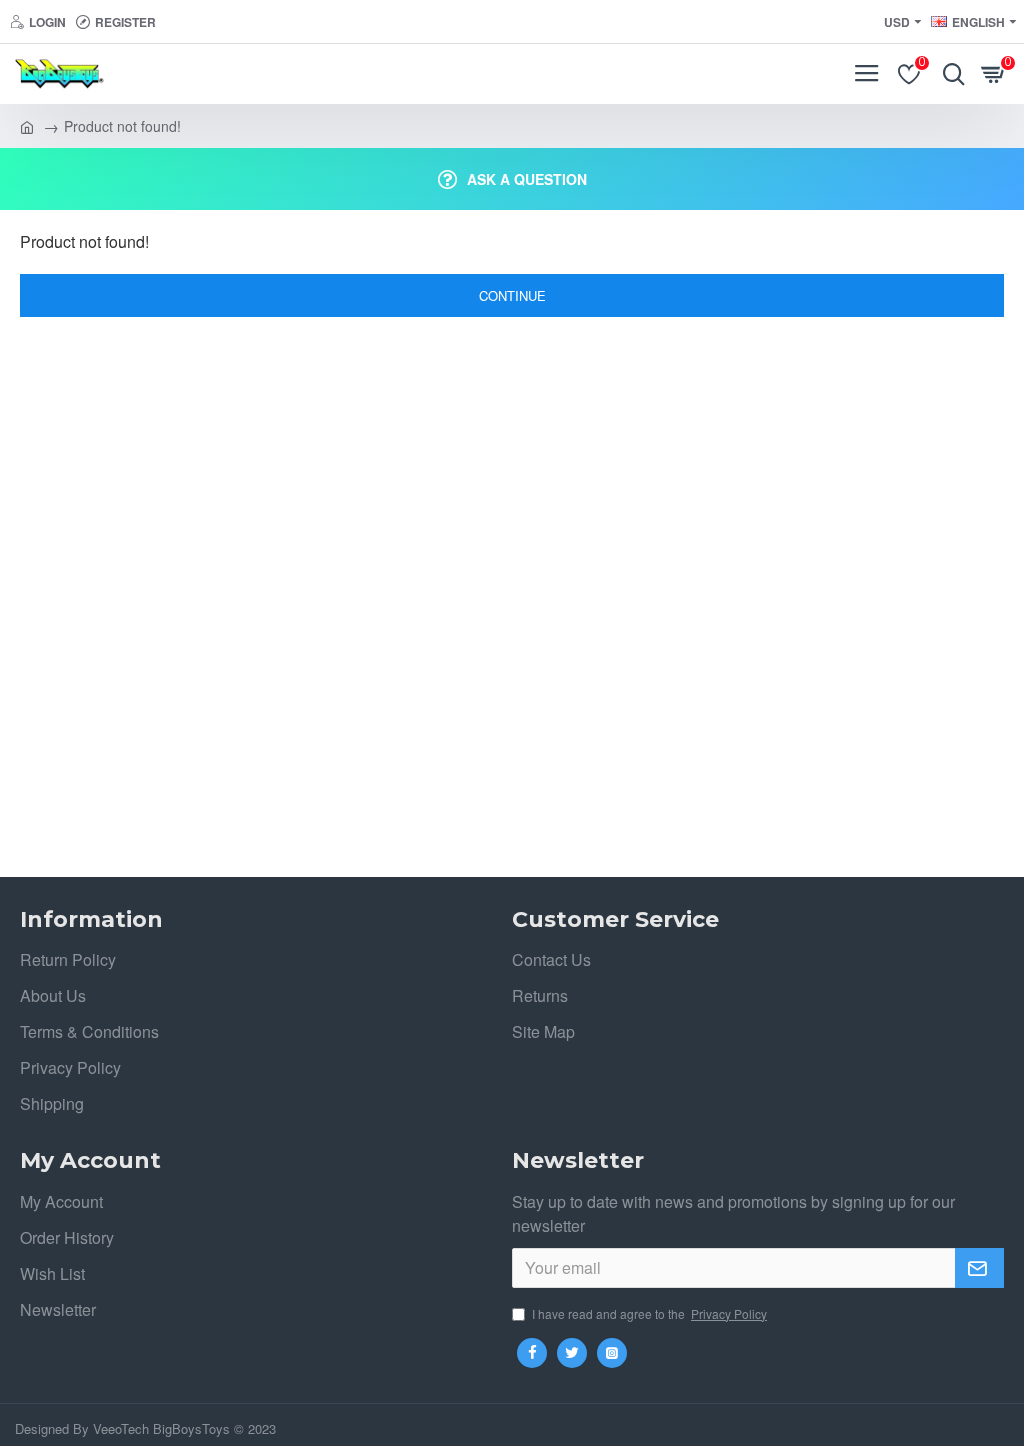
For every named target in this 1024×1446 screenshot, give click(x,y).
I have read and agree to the (649, 1313)
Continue (512, 295)
